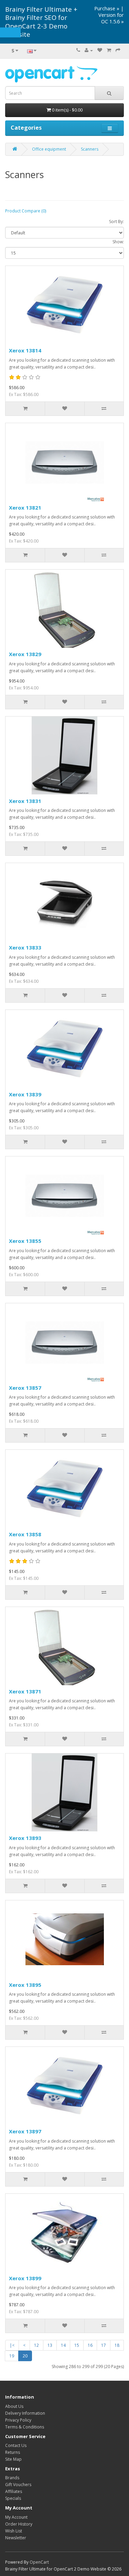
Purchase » (107, 8)
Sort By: (116, 222)
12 (36, 2345)
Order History (19, 2524)
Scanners (90, 149)
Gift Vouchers (18, 2485)
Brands (12, 2478)
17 (104, 2345)
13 (50, 2345)
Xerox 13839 (25, 1094)
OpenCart (39, 2562)
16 (90, 2345)
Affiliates (14, 2491)
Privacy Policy (18, 2420)
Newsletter (16, 2538)
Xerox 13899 (25, 2278)
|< (12, 2345)
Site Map (13, 2459)
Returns (13, 2452)
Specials (13, 2498)
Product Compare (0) (26, 211)
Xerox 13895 (25, 1985)
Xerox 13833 (25, 947)
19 (12, 2356)
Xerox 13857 (25, 1388)
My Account (16, 2517)
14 (63, 2345)
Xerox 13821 (25, 508)
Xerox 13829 (25, 654)
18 (117, 2345)
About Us (14, 2406)
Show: (118, 242)
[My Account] (89, 50)
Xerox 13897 (25, 2131)
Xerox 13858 (25, 1534)
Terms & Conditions (25, 2427)
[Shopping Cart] (109, 50)
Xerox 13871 (25, 1691)
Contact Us (16, 2445)
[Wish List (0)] (100, 50)
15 (77, 2345)
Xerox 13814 (25, 350)
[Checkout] (118, 50)
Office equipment (49, 149)
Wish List (14, 2531)
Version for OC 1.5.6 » (111, 18)
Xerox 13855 (25, 1241)
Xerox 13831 (25, 801)
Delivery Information (25, 2413)
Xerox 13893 (25, 1838)
